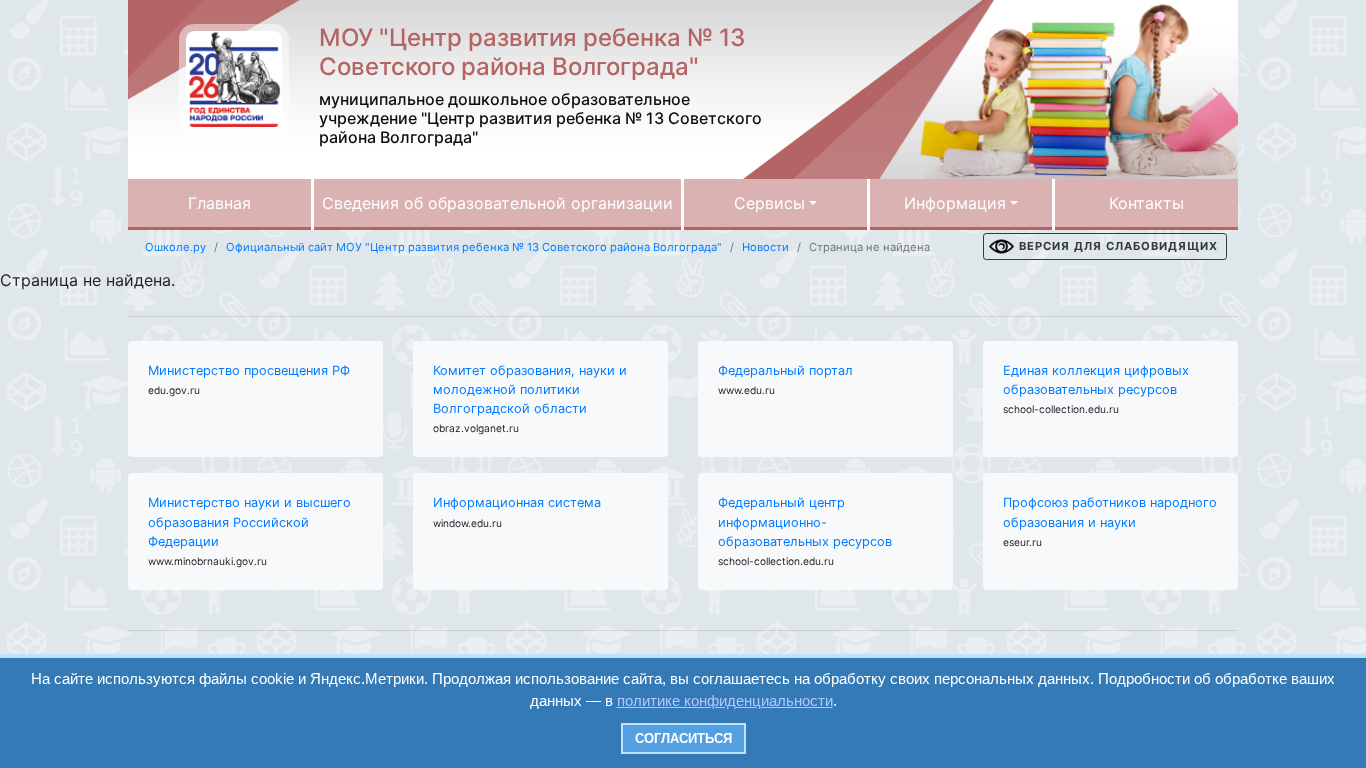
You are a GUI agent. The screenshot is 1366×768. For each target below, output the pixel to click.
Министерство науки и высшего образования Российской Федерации (249, 521)
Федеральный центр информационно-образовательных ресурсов (805, 521)
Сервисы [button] (769, 203)
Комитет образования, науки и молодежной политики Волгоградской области (530, 389)
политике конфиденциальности (725, 700)
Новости (765, 247)
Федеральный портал (785, 370)
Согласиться (683, 738)
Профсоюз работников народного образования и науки (1110, 512)
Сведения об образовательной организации (497, 203)
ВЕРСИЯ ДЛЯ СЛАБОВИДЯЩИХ (1118, 246)
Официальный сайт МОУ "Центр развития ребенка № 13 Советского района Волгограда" (474, 247)
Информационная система (517, 502)
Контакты (1146, 203)
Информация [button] (955, 203)
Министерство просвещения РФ (249, 370)
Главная (219, 203)
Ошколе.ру (175, 247)
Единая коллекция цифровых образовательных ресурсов (1096, 380)
